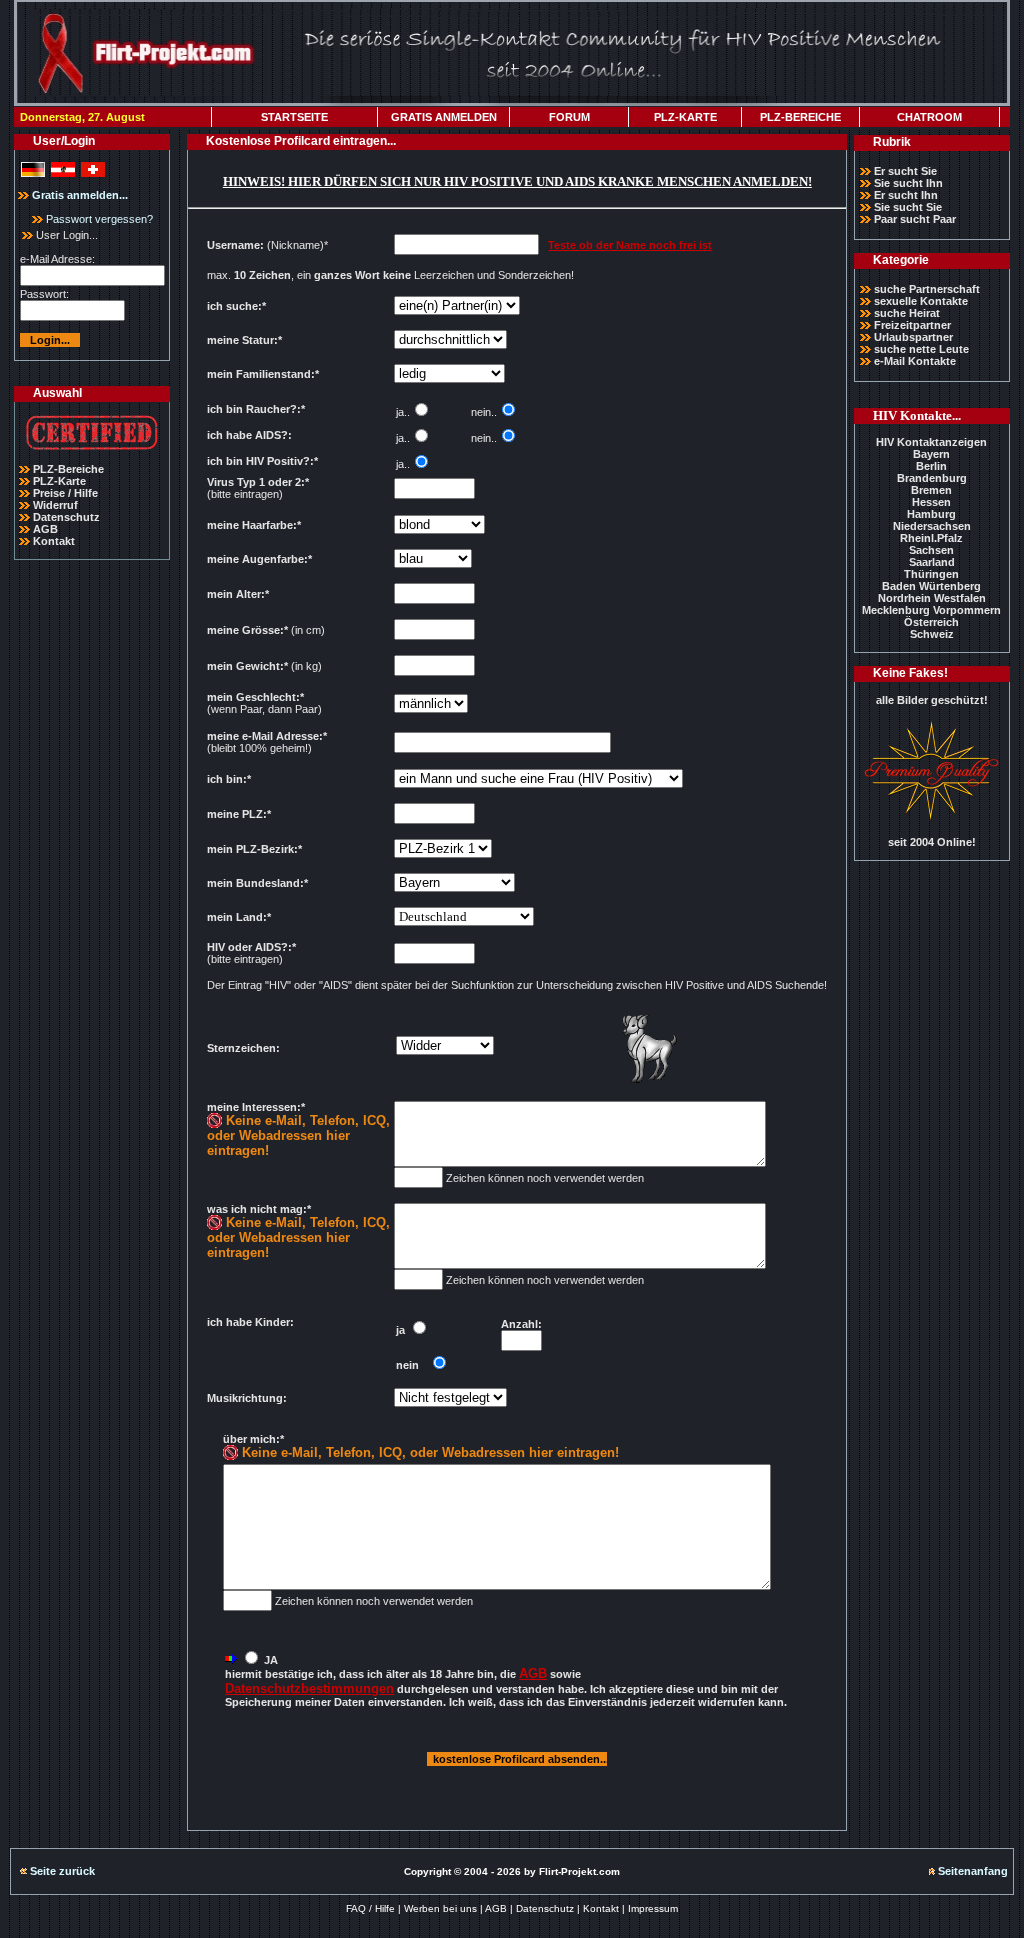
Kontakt (54, 541)
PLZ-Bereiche (68, 469)
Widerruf (55, 505)
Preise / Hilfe (65, 493)
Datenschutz (66, 517)
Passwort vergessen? (98, 219)
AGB (45, 529)
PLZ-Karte (59, 481)
